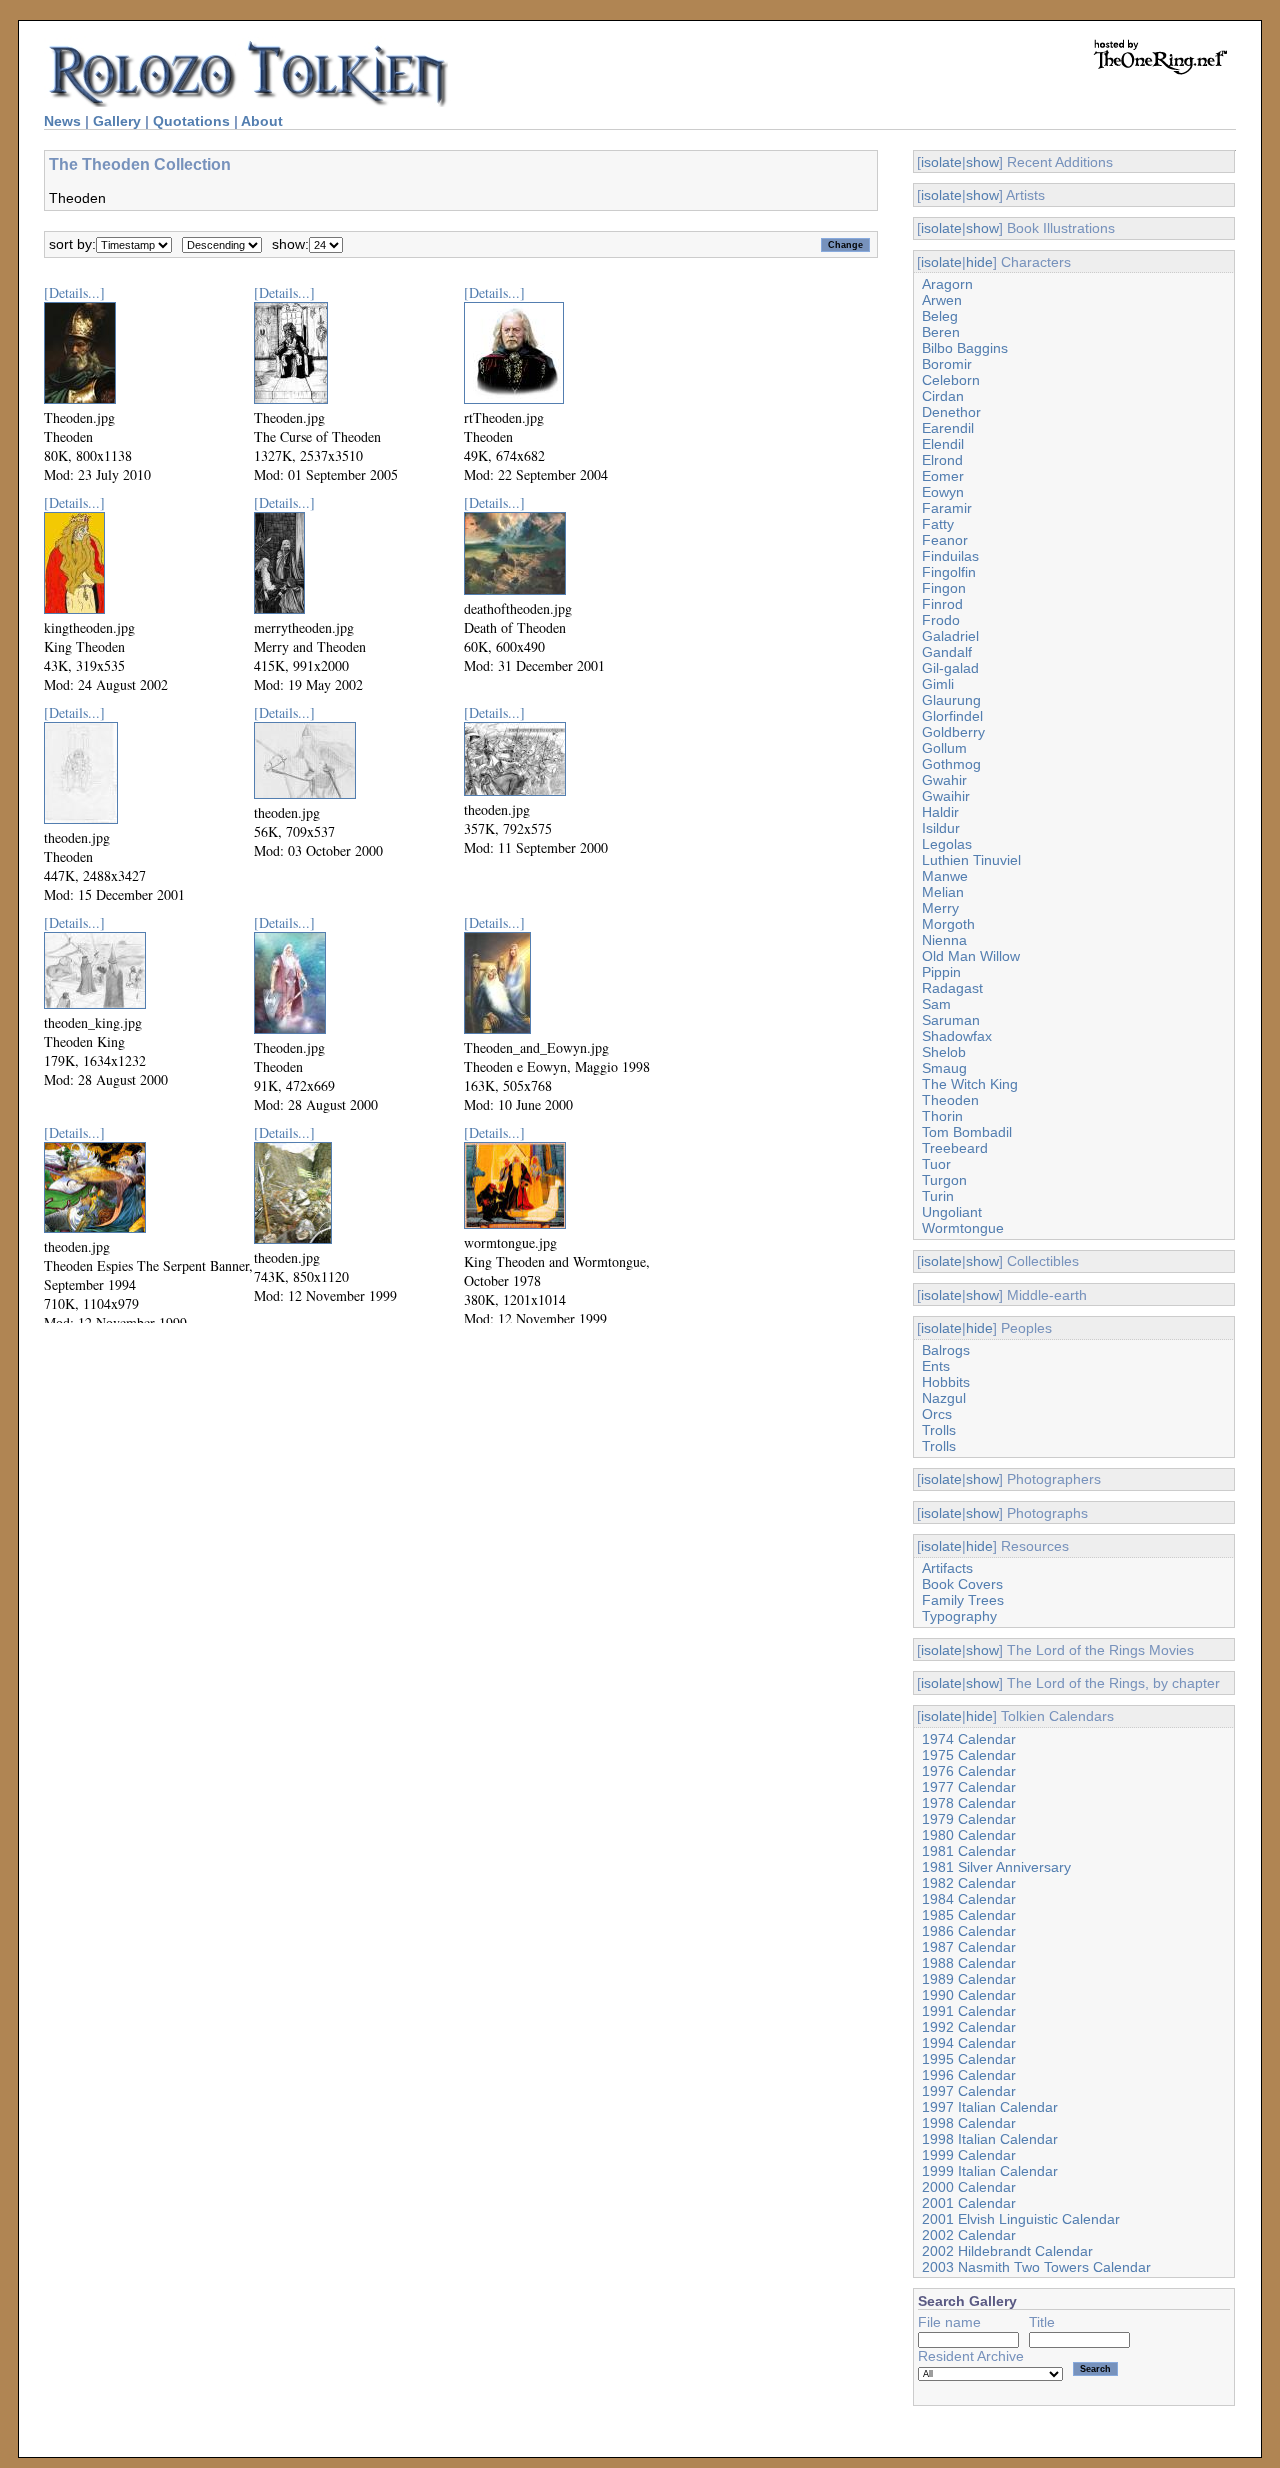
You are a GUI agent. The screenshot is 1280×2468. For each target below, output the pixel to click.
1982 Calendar (969, 1883)
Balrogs (946, 1350)
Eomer (943, 476)
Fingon (944, 588)
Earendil (948, 428)
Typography (959, 1616)
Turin (938, 1196)
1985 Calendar (969, 1915)
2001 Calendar (969, 2203)
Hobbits (946, 1382)
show (982, 162)
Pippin (941, 972)
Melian (943, 892)
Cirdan (943, 396)
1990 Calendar (969, 1995)
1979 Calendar (969, 1819)
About (262, 121)
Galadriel (950, 636)
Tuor (936, 1164)
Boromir (947, 364)
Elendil (943, 444)
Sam (936, 1004)
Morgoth (948, 924)
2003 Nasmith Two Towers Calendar (1036, 2267)
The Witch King (970, 1084)
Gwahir (944, 780)
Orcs (937, 1414)
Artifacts (947, 1568)
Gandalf (947, 652)
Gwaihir (946, 796)
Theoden (950, 1100)
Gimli (938, 684)
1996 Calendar (969, 2075)
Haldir (940, 812)
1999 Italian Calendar (990, 2171)
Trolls (939, 1430)
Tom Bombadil (967, 1132)
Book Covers (962, 1584)
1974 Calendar (969, 1739)
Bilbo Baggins (965, 348)
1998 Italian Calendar (990, 2139)
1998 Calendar (969, 2123)
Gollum (944, 748)
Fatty (938, 524)
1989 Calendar (969, 1979)
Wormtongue (963, 1228)
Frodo (941, 620)
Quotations (191, 121)
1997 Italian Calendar (990, 2107)
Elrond (942, 460)
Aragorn (947, 284)
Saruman (951, 1020)
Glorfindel (952, 716)
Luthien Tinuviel (971, 860)
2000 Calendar (969, 2187)
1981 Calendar (969, 1851)
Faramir (947, 508)
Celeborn (951, 380)
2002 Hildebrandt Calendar (1007, 2251)
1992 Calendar (969, 2027)
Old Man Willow (971, 956)
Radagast (952, 988)
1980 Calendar (969, 1835)
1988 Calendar (969, 1963)
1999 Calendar (969, 2155)
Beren (941, 332)
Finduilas (950, 556)
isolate (941, 162)
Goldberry (953, 732)
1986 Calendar (969, 1931)
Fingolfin (949, 572)
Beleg (940, 316)
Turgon (944, 1180)
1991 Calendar (969, 2011)
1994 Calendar (969, 2043)
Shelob (944, 1052)
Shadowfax (957, 1036)
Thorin (942, 1116)
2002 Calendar (969, 2235)
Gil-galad (950, 668)
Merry (940, 908)
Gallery (117, 121)
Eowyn (943, 492)
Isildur (941, 828)
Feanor (945, 540)
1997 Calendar (969, 2091)
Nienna (944, 940)
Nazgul (944, 1398)
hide (979, 262)
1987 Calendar (969, 1947)
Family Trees (963, 1600)
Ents (936, 1366)
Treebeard (955, 1148)
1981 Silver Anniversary (996, 1867)
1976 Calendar (969, 1771)
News (62, 121)
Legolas (947, 844)
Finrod (942, 604)
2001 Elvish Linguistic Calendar (1021, 2219)
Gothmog (951, 764)
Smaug (944, 1068)
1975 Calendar (969, 1755)
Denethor (951, 412)
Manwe (945, 876)
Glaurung (951, 700)
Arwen (942, 300)
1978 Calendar (969, 1803)
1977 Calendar (969, 1787)
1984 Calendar (969, 1899)
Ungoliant (952, 1212)
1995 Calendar (969, 2059)
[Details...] (74, 292)
